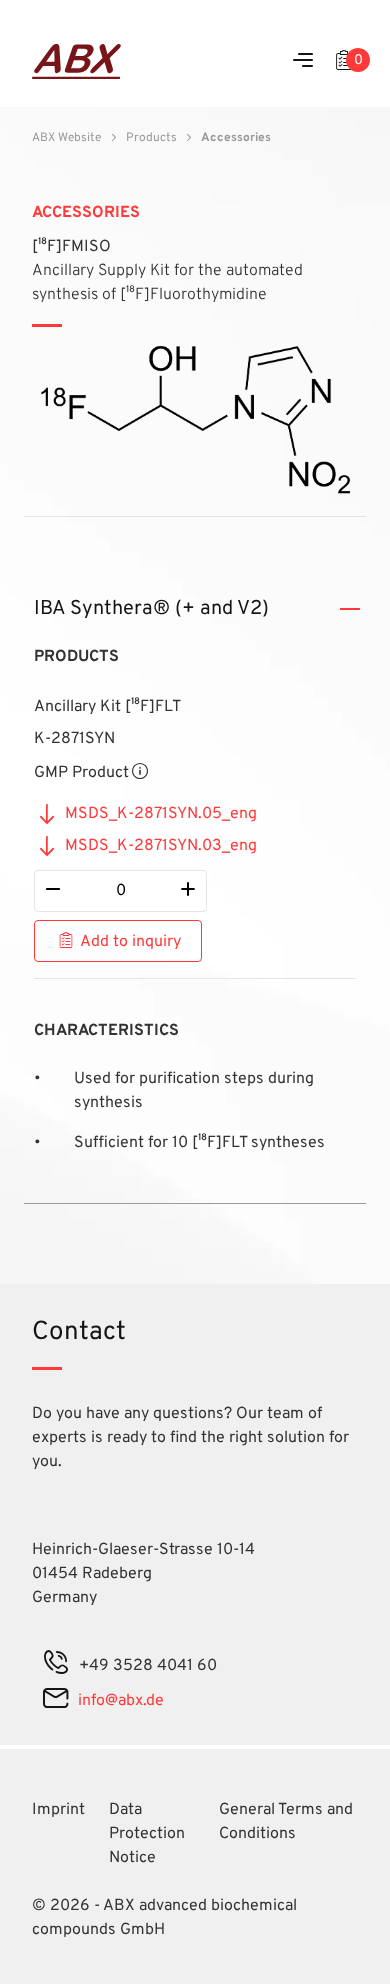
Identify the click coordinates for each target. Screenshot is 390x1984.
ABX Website (66, 138)
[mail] (55, 1701)
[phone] (56, 1666)
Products (151, 138)
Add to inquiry (130, 942)
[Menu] (303, 61)
